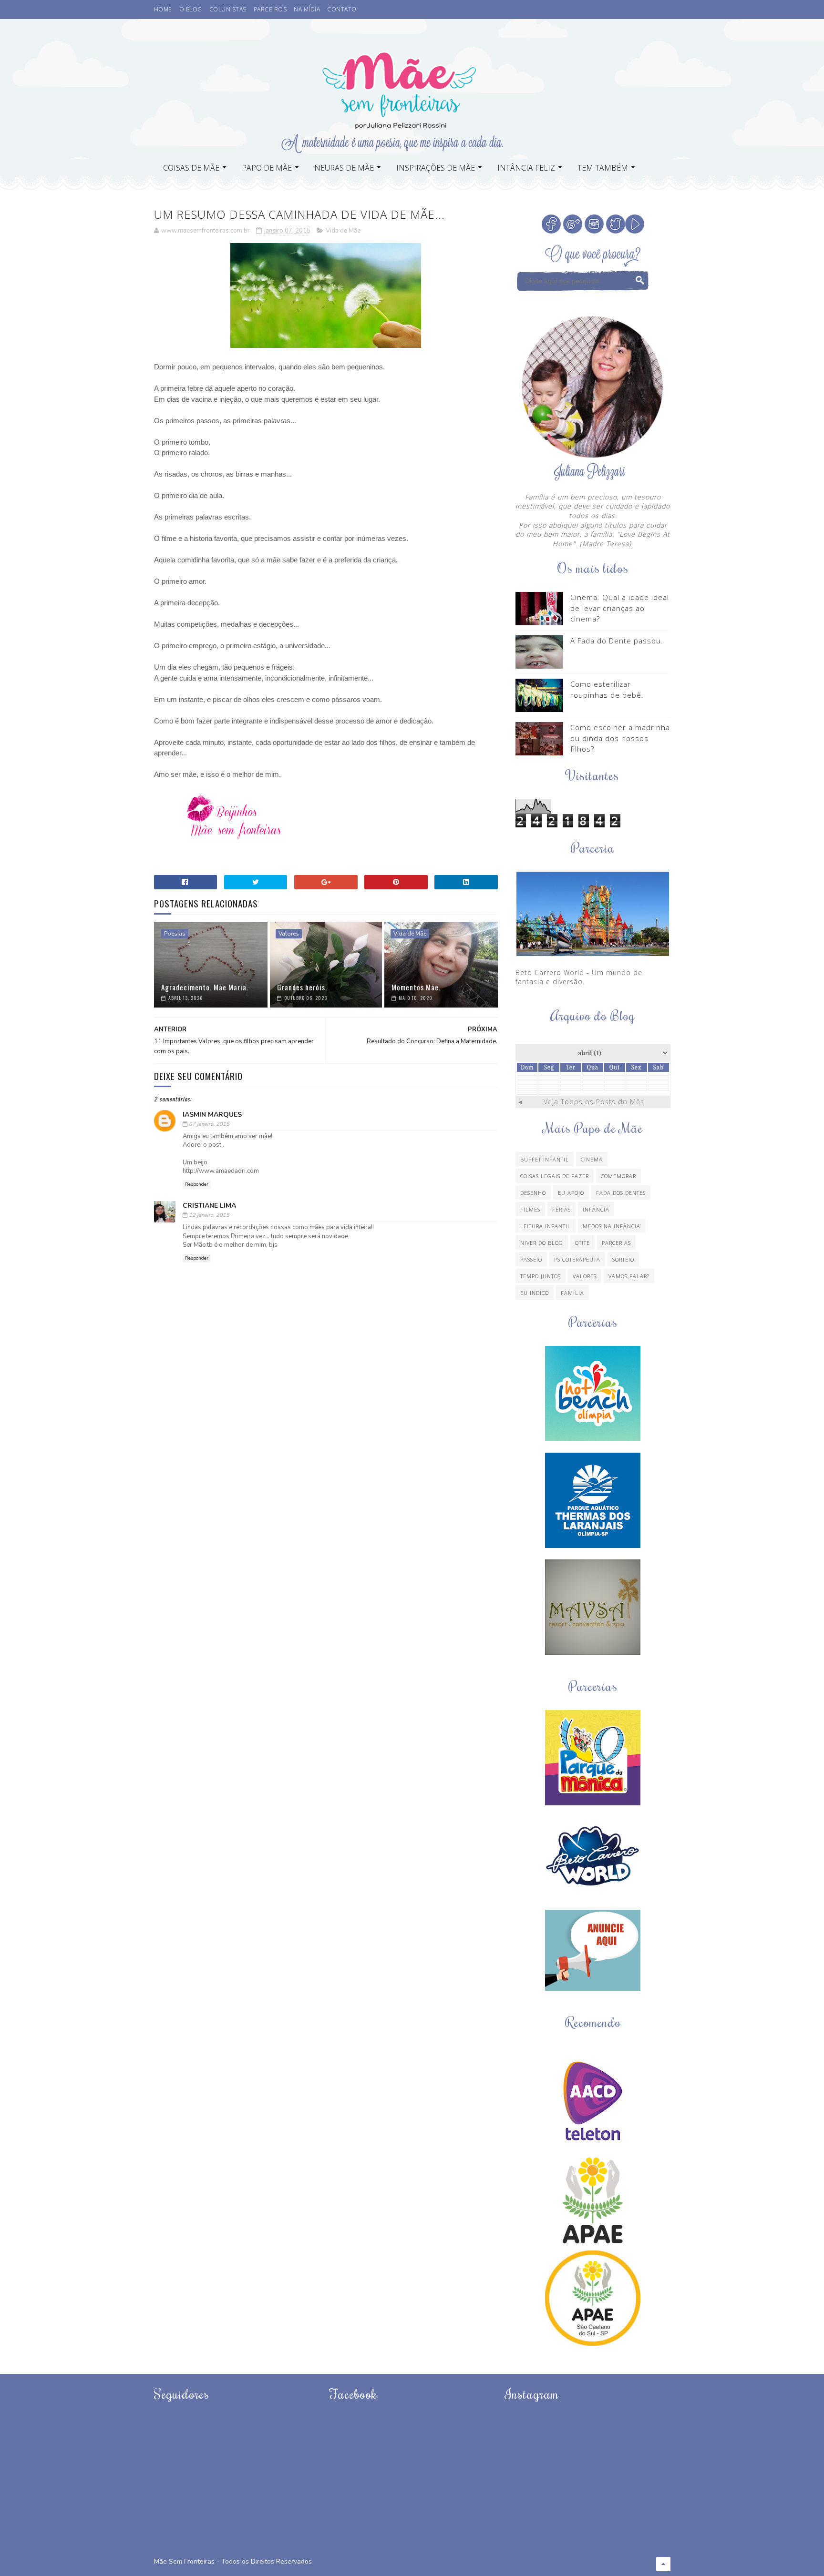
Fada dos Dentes (621, 1193)
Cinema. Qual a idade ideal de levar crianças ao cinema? (620, 608)
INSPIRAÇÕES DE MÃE (436, 168)
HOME (163, 9)
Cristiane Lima (209, 1206)
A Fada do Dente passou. (617, 641)
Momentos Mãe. (416, 987)
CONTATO (342, 9)
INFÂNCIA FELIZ (526, 168)
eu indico (535, 1293)
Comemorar (618, 1176)
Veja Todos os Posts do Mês (594, 1102)
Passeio (531, 1259)
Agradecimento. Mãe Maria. (205, 987)
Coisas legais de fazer (555, 1176)
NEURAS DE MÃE (344, 168)
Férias (561, 1209)
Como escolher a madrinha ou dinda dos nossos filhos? (620, 738)
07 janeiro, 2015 (209, 1124)
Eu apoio (571, 1193)
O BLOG (191, 9)
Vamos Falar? (629, 1276)
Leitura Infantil (546, 1226)
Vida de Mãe (343, 231)
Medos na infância (612, 1226)
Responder (197, 1184)
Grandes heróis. (302, 987)
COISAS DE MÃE (191, 168)
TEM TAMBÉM (603, 168)
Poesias (175, 934)
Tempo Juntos (541, 1276)
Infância (596, 1209)
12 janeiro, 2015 (209, 1215)
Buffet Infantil (545, 1159)
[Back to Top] (663, 2564)
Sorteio (623, 1259)
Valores (289, 934)
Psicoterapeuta (577, 1259)
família (572, 1293)
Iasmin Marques (212, 1115)
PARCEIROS (270, 9)
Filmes (530, 1209)
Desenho (533, 1193)
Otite (582, 1243)
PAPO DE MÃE (267, 168)
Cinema (592, 1159)
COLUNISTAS (228, 9)
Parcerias (616, 1243)
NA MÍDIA (307, 9)
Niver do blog (542, 1243)
